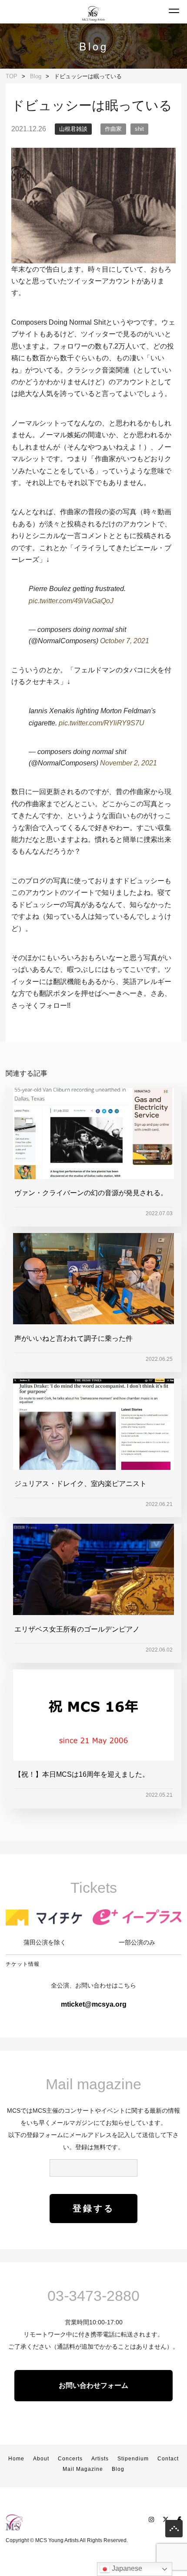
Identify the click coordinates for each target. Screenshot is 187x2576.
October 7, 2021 (125, 641)
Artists (100, 2459)
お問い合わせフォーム (93, 2385)
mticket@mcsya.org (94, 2004)
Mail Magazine (83, 2469)
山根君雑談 (73, 129)
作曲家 (113, 129)
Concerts (70, 2459)
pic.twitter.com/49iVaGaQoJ (71, 601)
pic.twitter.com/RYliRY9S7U (102, 723)
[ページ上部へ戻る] (174, 2531)
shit (139, 129)
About (41, 2459)
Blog (118, 2469)
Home (16, 2459)
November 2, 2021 (129, 763)
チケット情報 (23, 1964)
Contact (168, 2459)
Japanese (126, 2568)
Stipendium (133, 2459)
